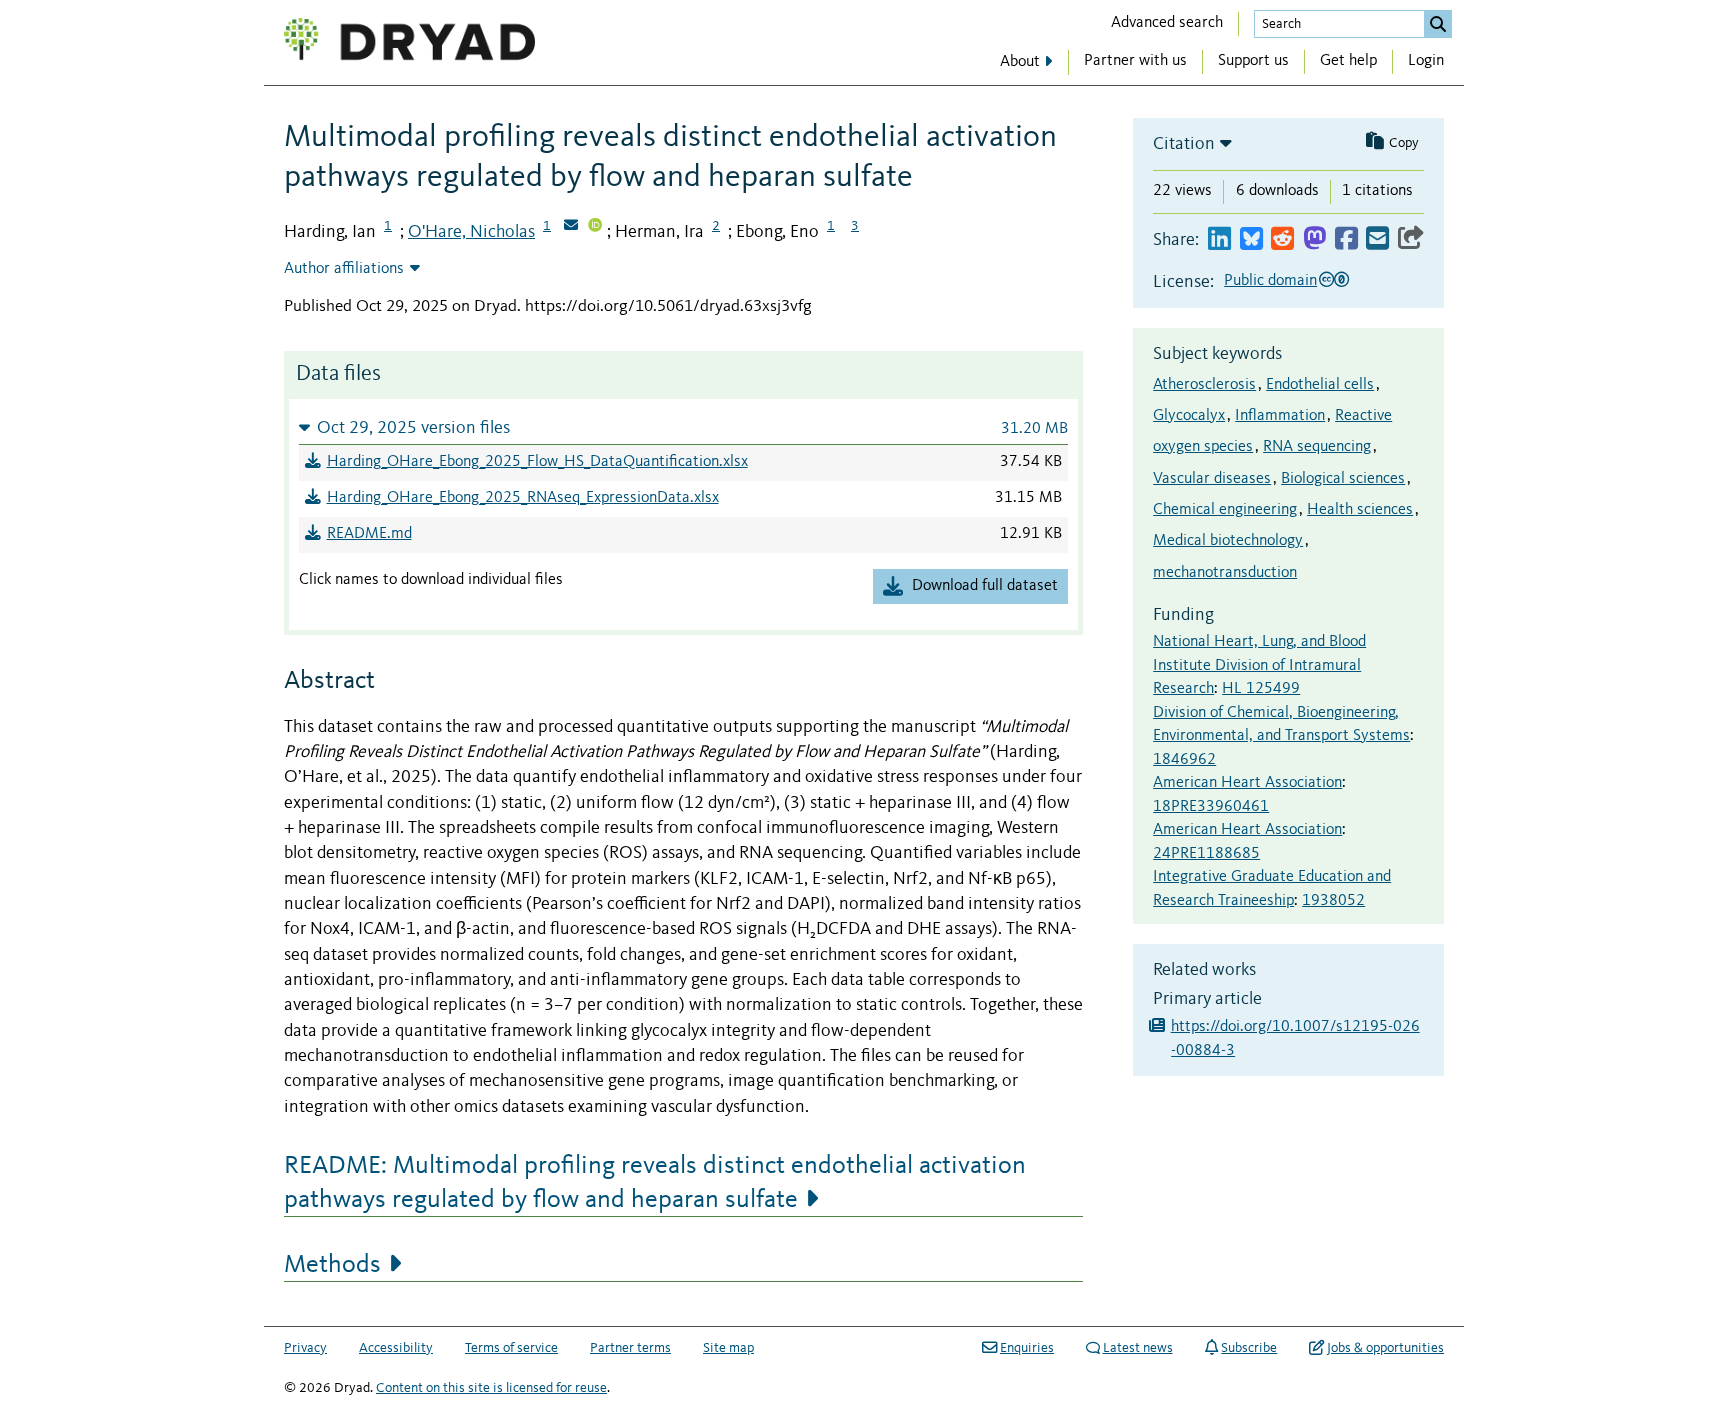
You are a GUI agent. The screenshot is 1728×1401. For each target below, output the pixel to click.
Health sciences (1360, 510)
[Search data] (1438, 24)
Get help (1348, 61)
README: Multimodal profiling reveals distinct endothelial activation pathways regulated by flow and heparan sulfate (655, 1183)
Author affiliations (344, 269)
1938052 (1333, 901)
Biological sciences (1343, 479)
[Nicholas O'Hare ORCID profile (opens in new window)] (595, 227)
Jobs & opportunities (1385, 1348)
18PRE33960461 (1211, 807)
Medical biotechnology (1228, 541)
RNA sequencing (1317, 447)
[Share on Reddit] (1282, 239)
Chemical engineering (1225, 510)
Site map (728, 1348)
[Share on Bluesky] (1251, 239)
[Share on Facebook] (1346, 239)
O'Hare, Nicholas (471, 232)
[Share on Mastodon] (1314, 239)
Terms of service (511, 1348)
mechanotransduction (1225, 573)
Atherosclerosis (1204, 385)
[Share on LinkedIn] (1219, 239)
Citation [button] (1184, 144)
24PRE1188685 (1206, 854)
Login (1426, 61)
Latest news (1138, 1348)
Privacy (305, 1348)
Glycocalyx (1189, 416)
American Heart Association (1247, 783)
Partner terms (630, 1348)
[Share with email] (1377, 239)
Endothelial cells (1320, 385)
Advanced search (1167, 23)
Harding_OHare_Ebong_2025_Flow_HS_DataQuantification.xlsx (537, 462)
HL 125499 (1261, 689)
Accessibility (396, 1348)
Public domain (1270, 281)
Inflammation (1280, 416)
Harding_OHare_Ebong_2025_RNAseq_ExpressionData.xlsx (523, 498)
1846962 (1184, 760)
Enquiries (1027, 1348)
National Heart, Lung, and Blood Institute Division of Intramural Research (1259, 665)
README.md (369, 534)
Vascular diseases (1212, 479)
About (1020, 62)
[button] (683, 427)
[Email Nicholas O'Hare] (571, 227)
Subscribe (1249, 1348)
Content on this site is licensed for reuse (491, 1388)
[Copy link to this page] (1411, 239)
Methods (332, 1265)
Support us (1253, 61)
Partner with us (1135, 61)
